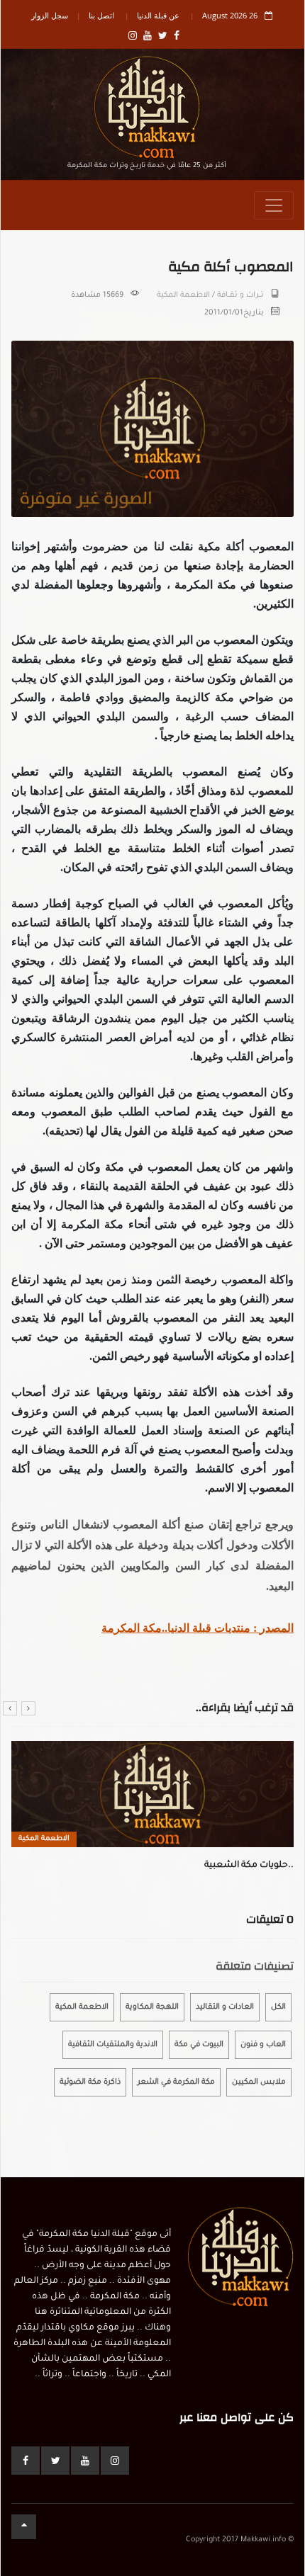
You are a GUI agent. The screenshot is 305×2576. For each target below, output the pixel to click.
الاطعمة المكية (183, 295)
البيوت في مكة (199, 2045)
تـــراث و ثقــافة (240, 295)
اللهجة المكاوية (152, 2007)
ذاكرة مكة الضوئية (90, 2082)
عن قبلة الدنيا (158, 15)
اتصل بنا (101, 15)
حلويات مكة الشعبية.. (249, 1866)
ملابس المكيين (259, 2082)
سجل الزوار (50, 15)
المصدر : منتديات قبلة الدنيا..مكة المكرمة (198, 1628)
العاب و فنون (263, 2045)
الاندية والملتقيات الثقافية (113, 2045)
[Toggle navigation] (274, 205)
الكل (278, 2007)
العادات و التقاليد (225, 2007)
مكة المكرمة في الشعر (176, 2082)
